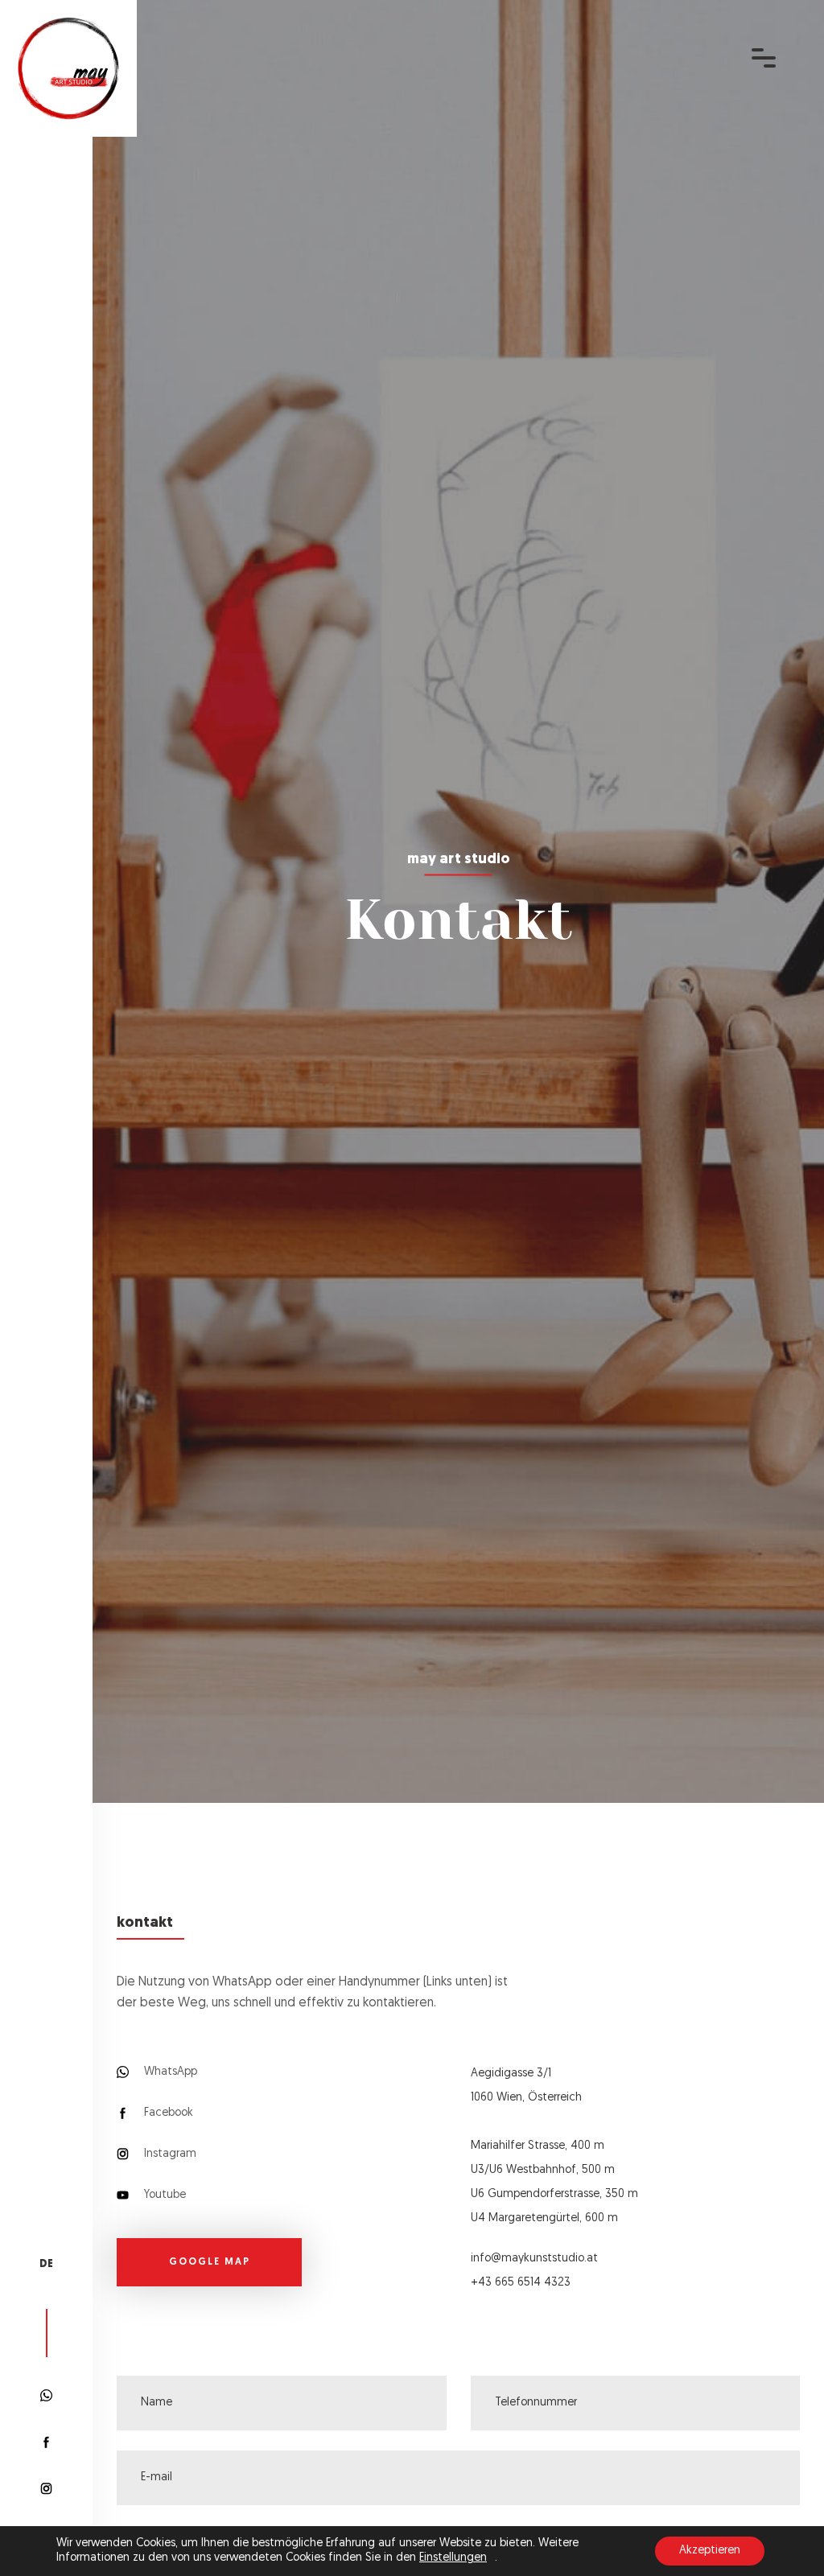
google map (210, 2262)
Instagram (169, 2154)
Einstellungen (453, 2558)
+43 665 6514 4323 (521, 2283)
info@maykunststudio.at (534, 2259)
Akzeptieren (710, 2551)
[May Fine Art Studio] (68, 69)
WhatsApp (169, 2072)
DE (46, 2264)
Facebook (167, 2113)
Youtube (163, 2195)
